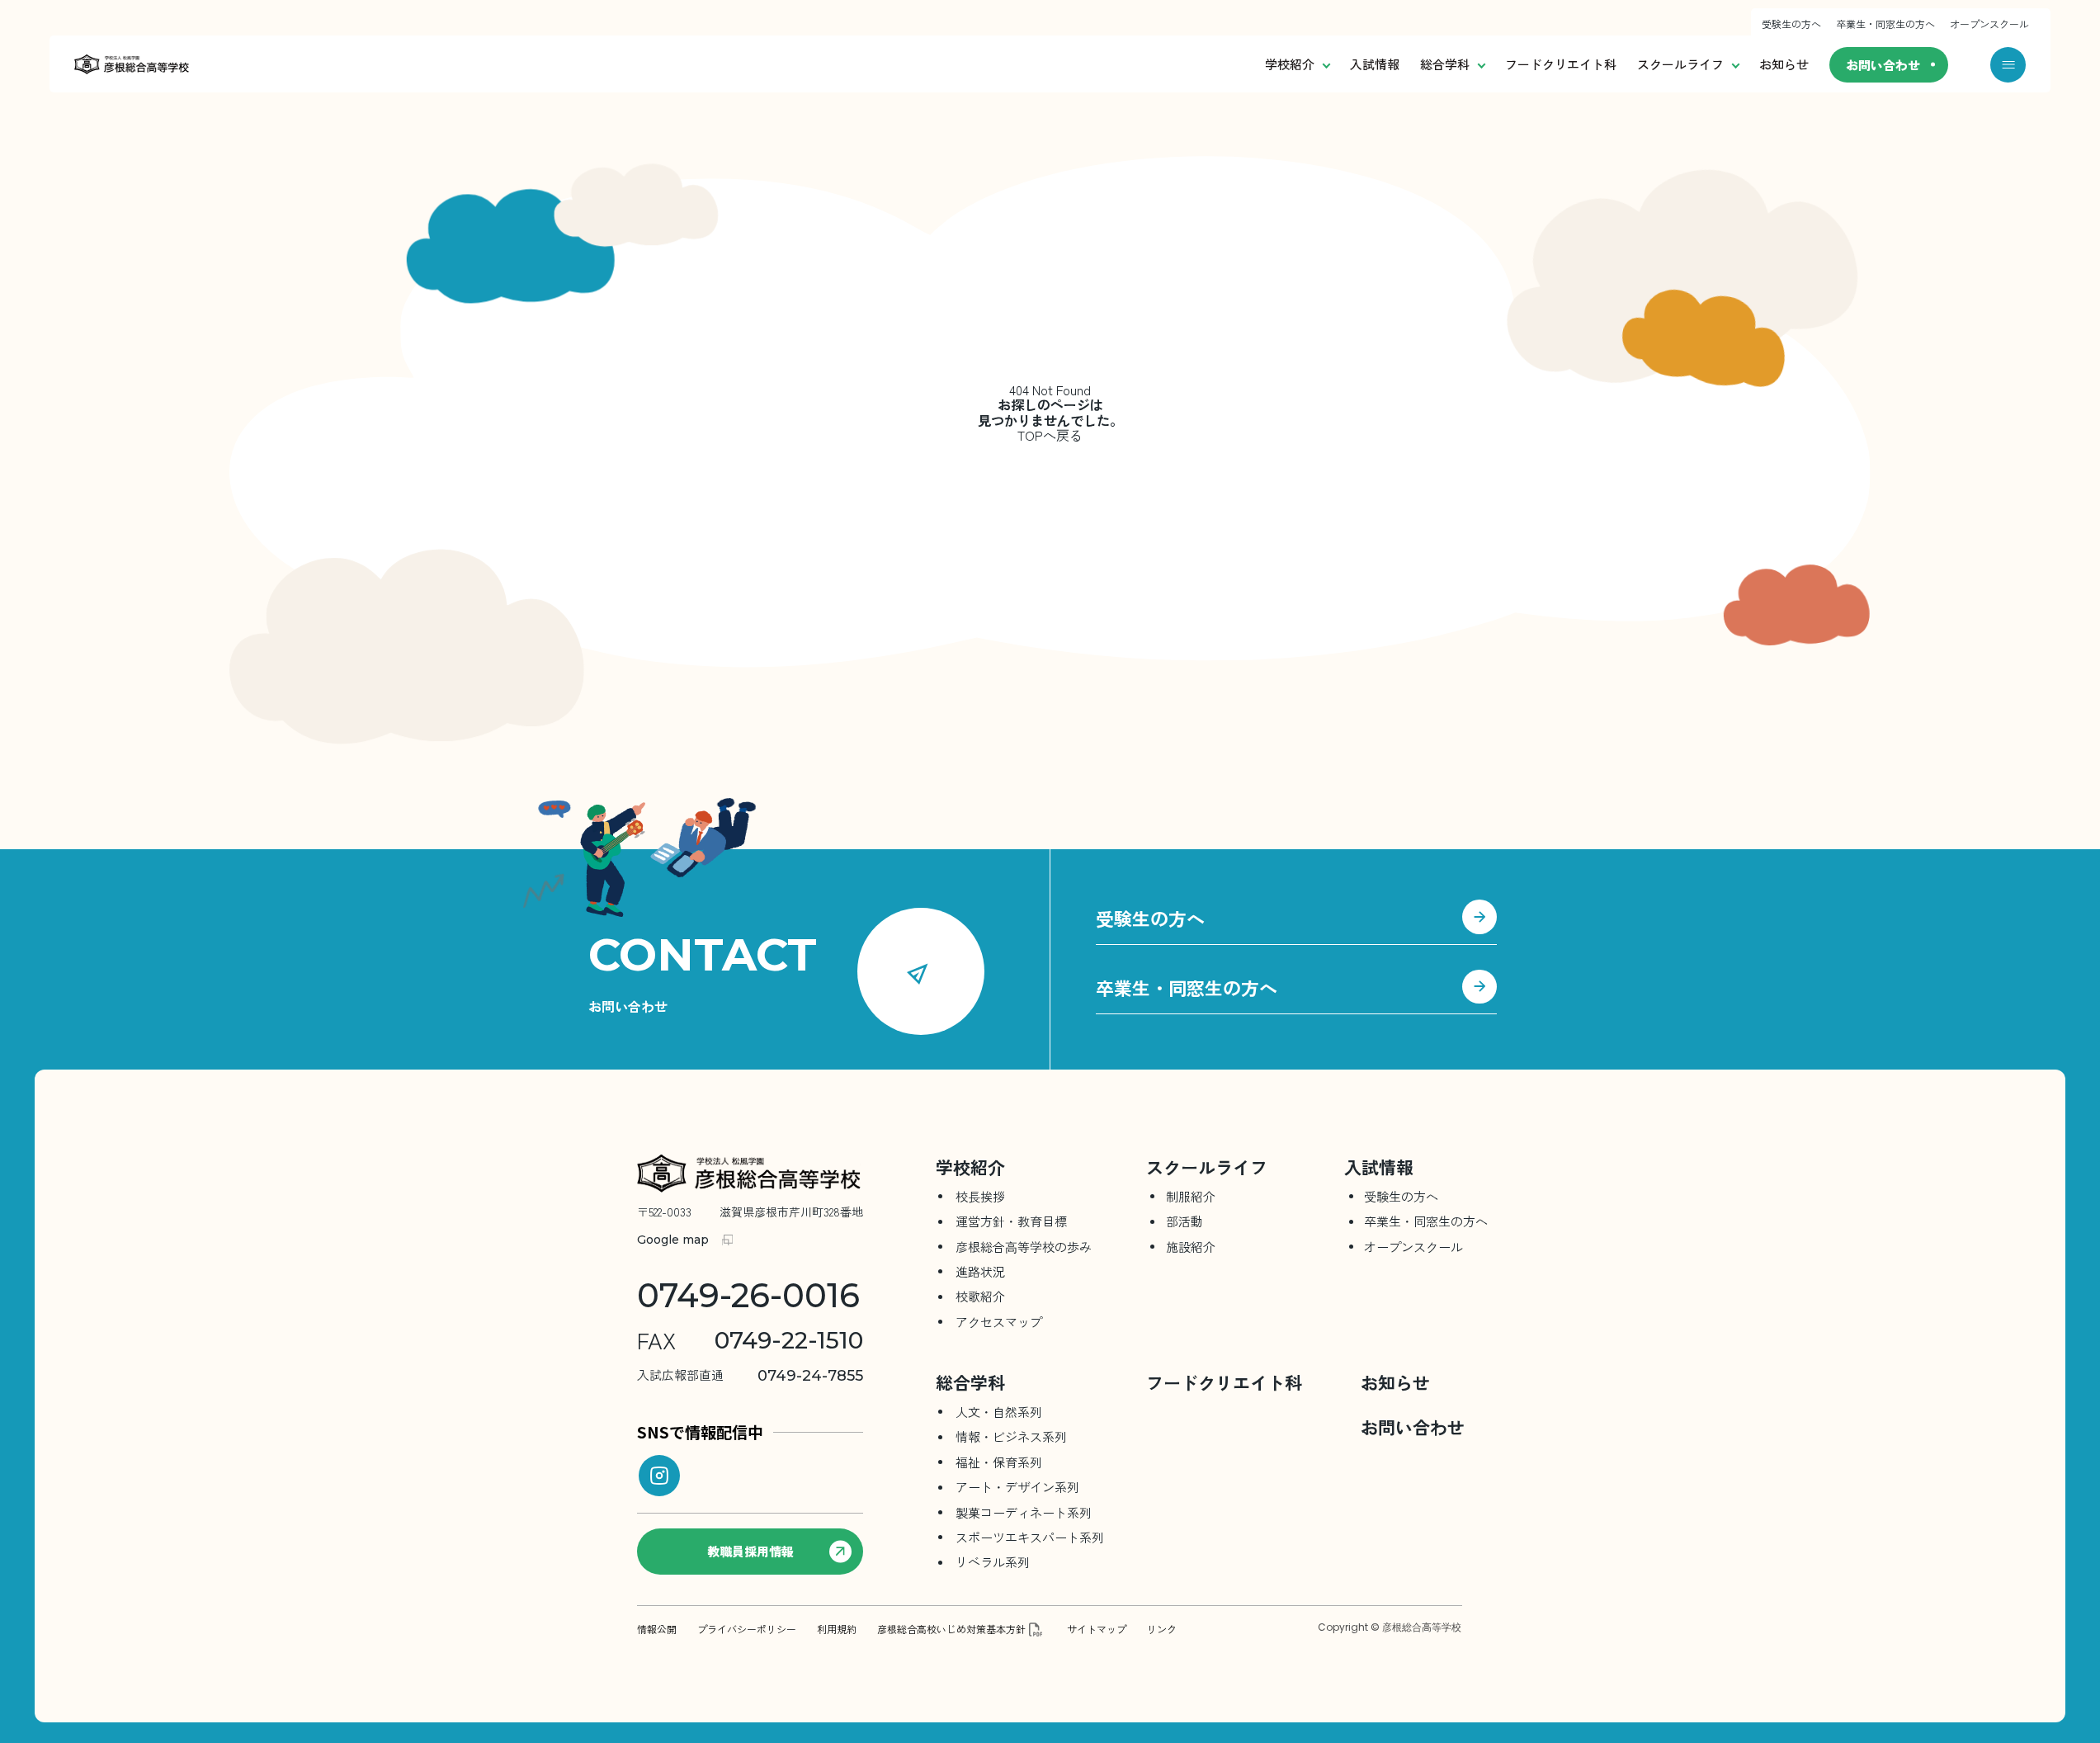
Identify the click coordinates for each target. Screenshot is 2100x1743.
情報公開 (657, 1629)
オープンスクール (1989, 24)
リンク (1162, 1629)
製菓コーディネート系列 (1024, 1512)
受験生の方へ (1791, 24)
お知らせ (1784, 64)
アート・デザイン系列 (1017, 1487)
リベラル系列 (993, 1562)
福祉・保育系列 (999, 1462)
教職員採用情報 (750, 1551)
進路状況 (980, 1271)
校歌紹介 (980, 1296)
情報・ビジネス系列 (1011, 1436)
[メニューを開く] (2008, 65)
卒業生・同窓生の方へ (1885, 24)
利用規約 (837, 1629)
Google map (673, 1240)
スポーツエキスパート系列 (1030, 1537)
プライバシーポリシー (747, 1629)
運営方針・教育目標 (1011, 1221)
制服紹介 (1191, 1196)
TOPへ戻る (1050, 435)
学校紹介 (1290, 64)
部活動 (1184, 1221)
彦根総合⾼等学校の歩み (1024, 1247)
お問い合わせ (1883, 65)
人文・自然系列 (999, 1412)
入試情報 (1375, 64)
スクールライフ (1680, 64)
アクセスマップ (999, 1322)
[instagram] (659, 1476)
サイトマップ (1097, 1629)
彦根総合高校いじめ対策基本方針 (951, 1629)
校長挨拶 (980, 1196)
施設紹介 (1191, 1247)
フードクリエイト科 (1561, 64)
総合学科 (1445, 64)
